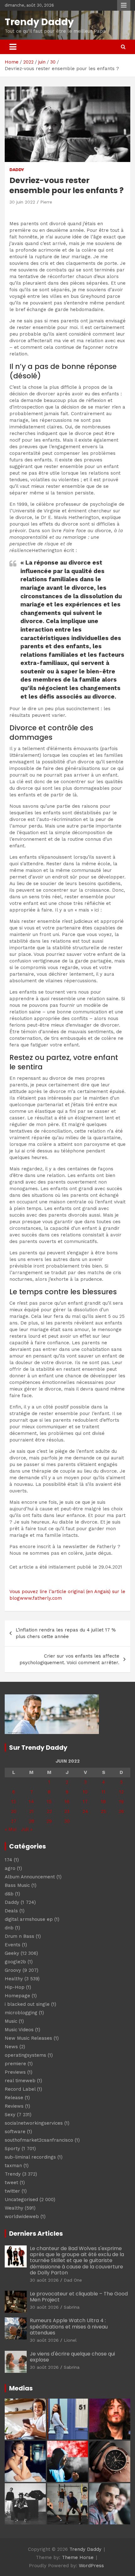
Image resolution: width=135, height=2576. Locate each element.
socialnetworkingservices (34, 2123)
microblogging (21, 2013)
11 (104, 1792)
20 (14, 1811)
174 (8, 1860)
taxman (13, 2166)
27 (14, 1821)
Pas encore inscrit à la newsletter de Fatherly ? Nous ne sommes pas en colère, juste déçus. (65, 1550)
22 (49, 1811)
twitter (12, 2191)
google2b (15, 1962)
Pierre (46, 202)
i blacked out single (27, 2004)
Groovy (13, 1970)
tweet (11, 2183)
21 (31, 1811)
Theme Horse (78, 2557)
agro (10, 1868)
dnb (9, 1928)
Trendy (13, 2174)
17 (85, 1802)
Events (13, 1945)
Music (11, 2021)
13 (13, 1802)
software (15, 2132)
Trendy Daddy (39, 22)
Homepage (17, 1996)
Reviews (14, 2106)
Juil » (27, 1829)
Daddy (17, 170)
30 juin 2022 (22, 202)
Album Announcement (30, 1877)
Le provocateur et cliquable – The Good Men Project (79, 2297)
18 (103, 1802)
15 (49, 1802)
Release (14, 2098)
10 (85, 1792)
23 (67, 1811)
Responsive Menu (124, 5)
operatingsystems (25, 2055)
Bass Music (17, 1885)
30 (67, 1821)
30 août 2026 (44, 2280)
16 (67, 1802)
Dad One (73, 2280)
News (11, 2047)
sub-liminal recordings (30, 2157)
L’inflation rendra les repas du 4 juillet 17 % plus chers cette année (66, 1633)
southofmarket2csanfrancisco (39, 2140)
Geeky (12, 1953)
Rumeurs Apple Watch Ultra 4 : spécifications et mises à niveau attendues (69, 2326)
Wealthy (14, 2208)
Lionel (70, 2340)
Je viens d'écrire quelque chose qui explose (72, 2357)
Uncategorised (21, 2200)
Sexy (10, 2115)
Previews (15, 2072)
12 (121, 1792)
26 (121, 1811)
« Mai (11, 1829)
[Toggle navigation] (13, 47)
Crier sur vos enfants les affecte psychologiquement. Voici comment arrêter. (69, 1659)
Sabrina (72, 2307)
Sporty (12, 2149)
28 (32, 1821)
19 (121, 1802)
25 (103, 1811)
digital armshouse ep (29, 1919)
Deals (11, 1911)
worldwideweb (22, 2216)
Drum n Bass (19, 1936)
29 (49, 1821)
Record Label (20, 2089)
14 (31, 1802)
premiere (15, 2064)
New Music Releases (28, 2038)
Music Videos (19, 2030)
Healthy (14, 1979)
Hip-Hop (15, 1987)
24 (85, 1811)
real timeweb (20, 2081)
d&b (9, 1894)
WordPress (91, 2566)
